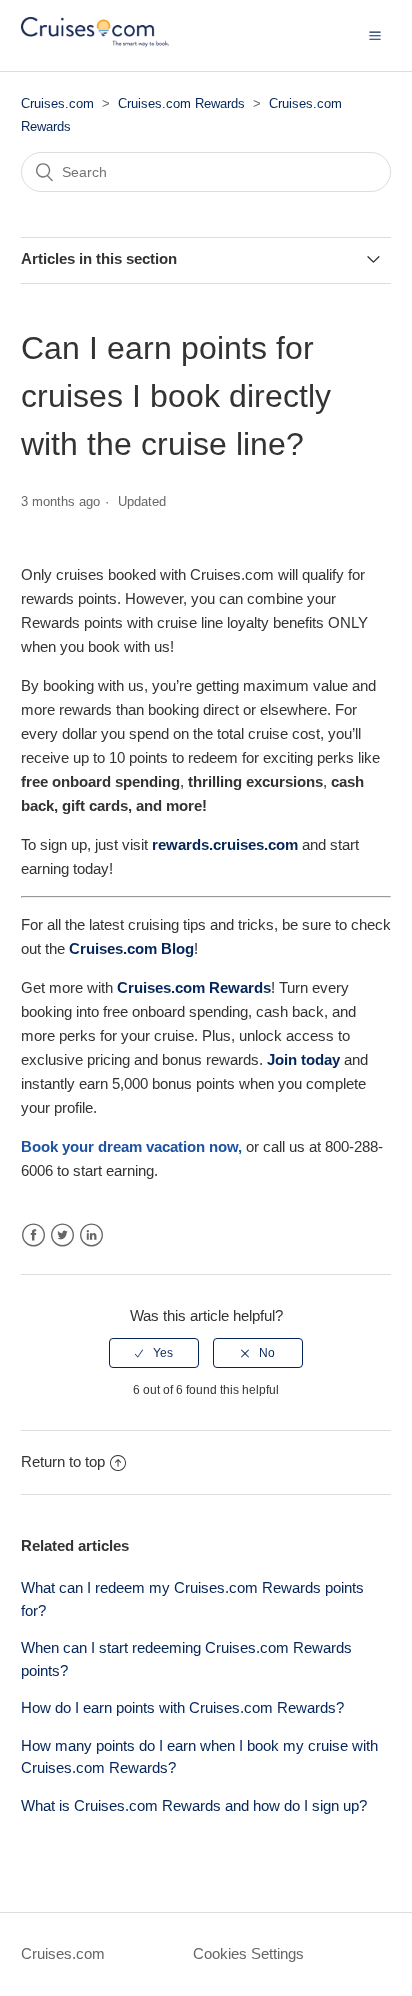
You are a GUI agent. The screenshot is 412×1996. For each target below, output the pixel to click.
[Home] (95, 45)
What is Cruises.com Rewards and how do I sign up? (194, 1805)
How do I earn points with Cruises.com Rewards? (182, 1707)
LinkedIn (91, 1235)
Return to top (63, 1461)
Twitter (62, 1235)
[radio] (154, 1353)
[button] (375, 35)
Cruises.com (57, 103)
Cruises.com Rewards (183, 103)
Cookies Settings (248, 1953)
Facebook (33, 1235)
